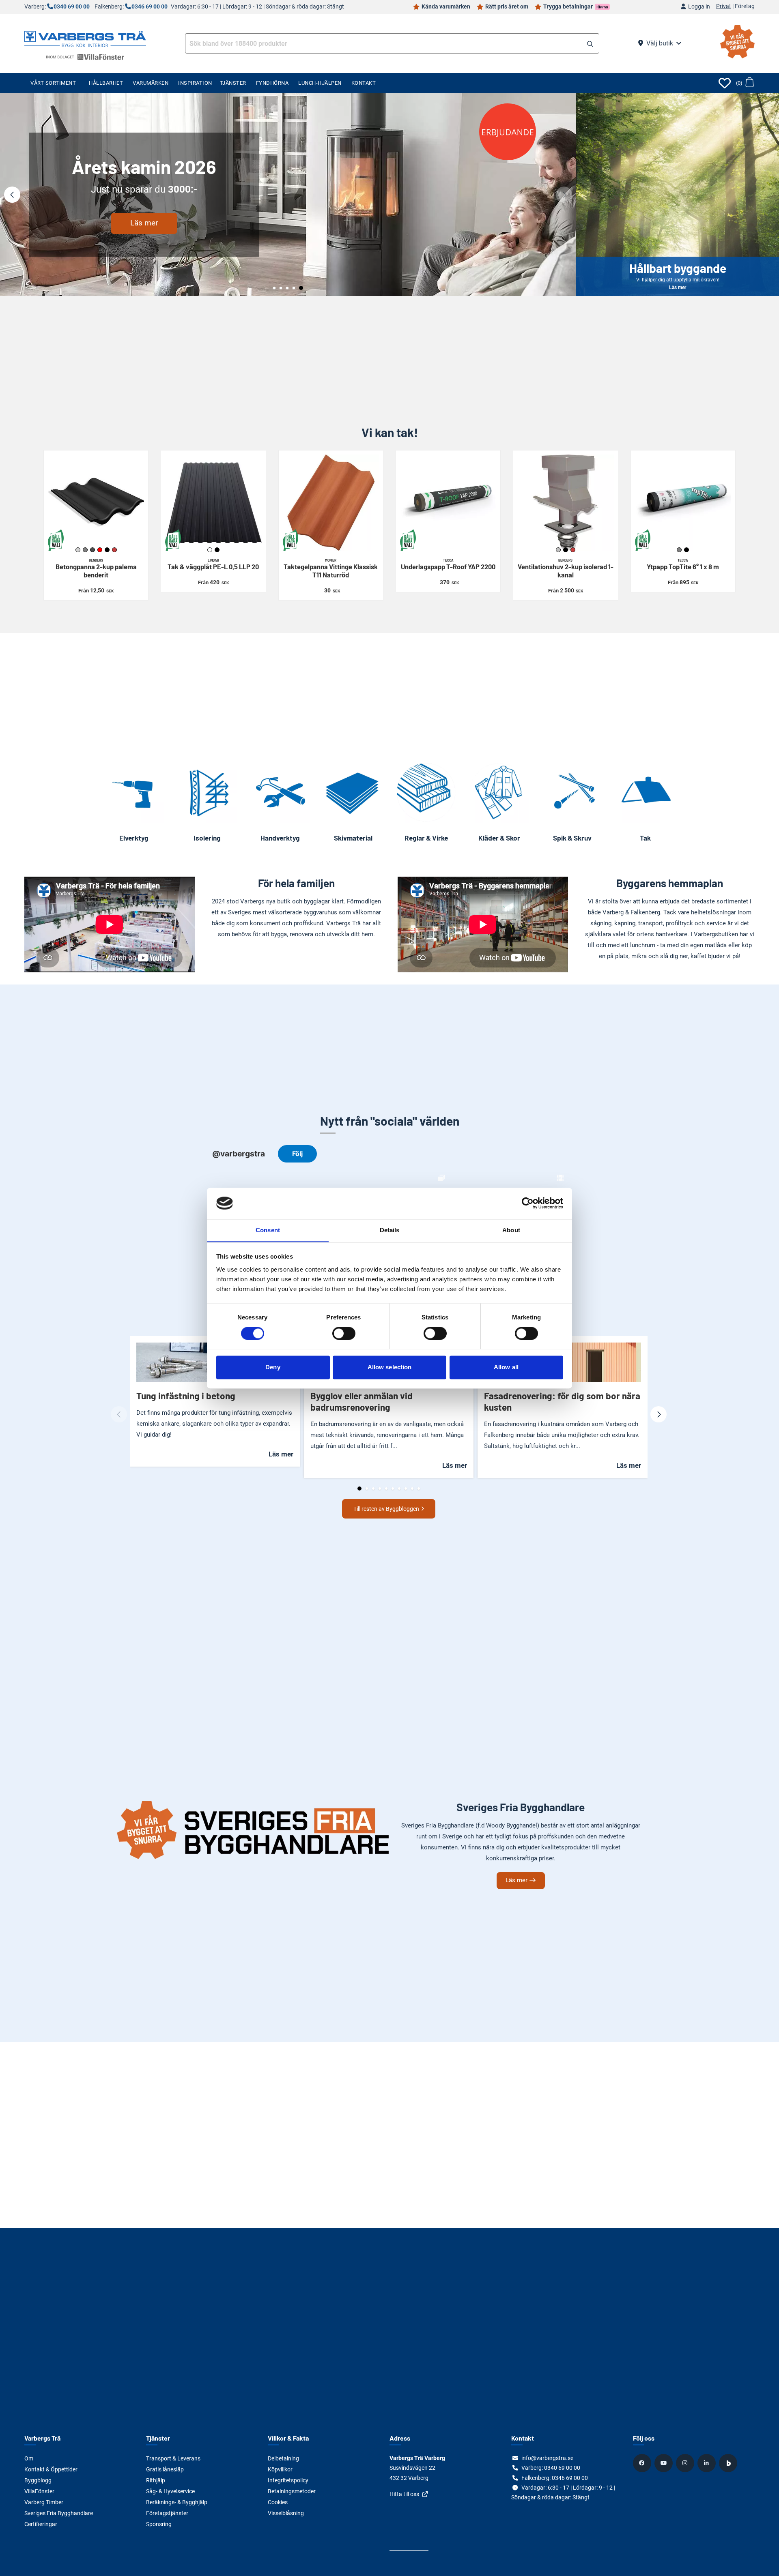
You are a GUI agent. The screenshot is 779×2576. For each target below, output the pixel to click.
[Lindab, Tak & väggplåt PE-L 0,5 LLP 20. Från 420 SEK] (213, 503)
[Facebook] (643, 2463)
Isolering (207, 838)
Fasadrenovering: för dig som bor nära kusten (562, 1401)
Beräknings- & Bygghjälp (177, 2502)
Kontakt (364, 83)
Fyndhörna (272, 83)
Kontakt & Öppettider (51, 2469)
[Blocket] (729, 2463)
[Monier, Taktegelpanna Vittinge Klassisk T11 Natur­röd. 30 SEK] (331, 503)
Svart (107, 550)
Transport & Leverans (173, 2458)
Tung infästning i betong (186, 1396)
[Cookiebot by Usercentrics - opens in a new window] (528, 1203)
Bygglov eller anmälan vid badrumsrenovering (362, 1401)
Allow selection (390, 1367)
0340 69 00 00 (72, 7)
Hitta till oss (404, 2494)
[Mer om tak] (288, 195)
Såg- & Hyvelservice (170, 2491)
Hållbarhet (106, 83)
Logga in (699, 7)
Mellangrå (85, 550)
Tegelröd (114, 550)
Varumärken (151, 83)
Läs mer (678, 195)
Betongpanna (96, 568)
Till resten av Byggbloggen (386, 1509)
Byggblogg (38, 2480)
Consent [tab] (268, 1230)
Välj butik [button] (660, 43)
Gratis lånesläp (165, 2469)
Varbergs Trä (42, 2438)
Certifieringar (41, 2524)
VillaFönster (39, 2491)
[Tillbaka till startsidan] (85, 38)
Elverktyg (134, 838)
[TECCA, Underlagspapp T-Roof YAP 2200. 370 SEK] (448, 503)
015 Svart (217, 550)
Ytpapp (683, 564)
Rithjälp (156, 2480)
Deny (273, 1367)
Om (29, 2458)
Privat (724, 6)
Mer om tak (288, 256)
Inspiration (195, 83)
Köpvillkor (280, 2469)
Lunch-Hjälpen (320, 83)
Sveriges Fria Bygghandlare (59, 2513)
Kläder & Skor (499, 838)
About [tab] (511, 1230)
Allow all (506, 1367)
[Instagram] (686, 2463)
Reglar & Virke (426, 838)
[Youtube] (665, 2463)
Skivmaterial (353, 838)
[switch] (344, 1333)
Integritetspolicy (288, 2480)
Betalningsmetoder (292, 2491)
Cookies (278, 2502)
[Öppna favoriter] (725, 83)
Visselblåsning (286, 2513)
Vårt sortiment (53, 83)
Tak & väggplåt (213, 564)
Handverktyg (280, 838)
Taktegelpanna (331, 568)
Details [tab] (390, 1230)
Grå (679, 550)
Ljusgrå (78, 550)
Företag (745, 6)
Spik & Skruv (572, 838)
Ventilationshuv (566, 568)
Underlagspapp (448, 564)
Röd (100, 550)
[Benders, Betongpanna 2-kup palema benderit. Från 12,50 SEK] (96, 503)
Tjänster (233, 83)
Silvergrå (558, 550)
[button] (590, 44)
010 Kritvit (210, 550)
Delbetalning (283, 2458)
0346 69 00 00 (150, 7)
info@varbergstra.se (547, 2458)
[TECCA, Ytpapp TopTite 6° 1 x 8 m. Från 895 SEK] (683, 503)
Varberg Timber (44, 2502)
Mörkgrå (93, 550)
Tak (645, 838)
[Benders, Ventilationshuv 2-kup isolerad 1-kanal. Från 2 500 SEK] (565, 503)
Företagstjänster (167, 2513)
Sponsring (159, 2524)
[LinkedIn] (708, 2463)
